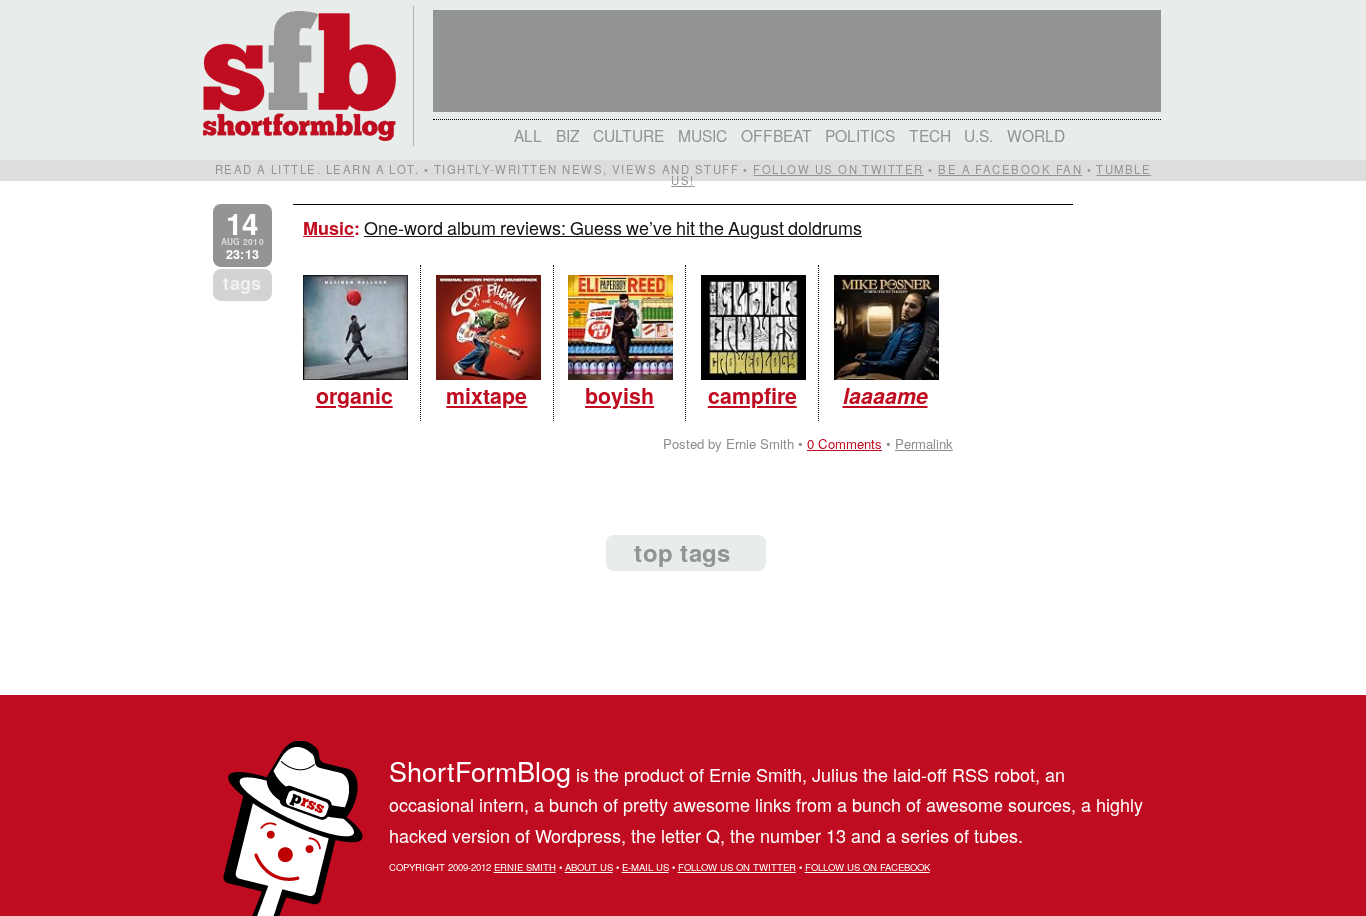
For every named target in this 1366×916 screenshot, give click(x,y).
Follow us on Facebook (867, 867)
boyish (619, 395)
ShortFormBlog (480, 770)
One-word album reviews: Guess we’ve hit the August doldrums (613, 227)
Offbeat (776, 135)
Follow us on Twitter (838, 169)
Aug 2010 (242, 235)
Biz (568, 135)
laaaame (885, 395)
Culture (628, 135)
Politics (860, 135)
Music (702, 135)
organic (354, 395)
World (1036, 135)
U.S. (978, 135)
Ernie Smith (525, 867)
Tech (930, 135)
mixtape (486, 395)
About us (589, 867)
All (528, 135)
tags (242, 283)
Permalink (924, 443)
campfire (752, 395)
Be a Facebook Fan (1010, 169)
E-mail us (645, 867)
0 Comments (844, 443)
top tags (682, 552)
